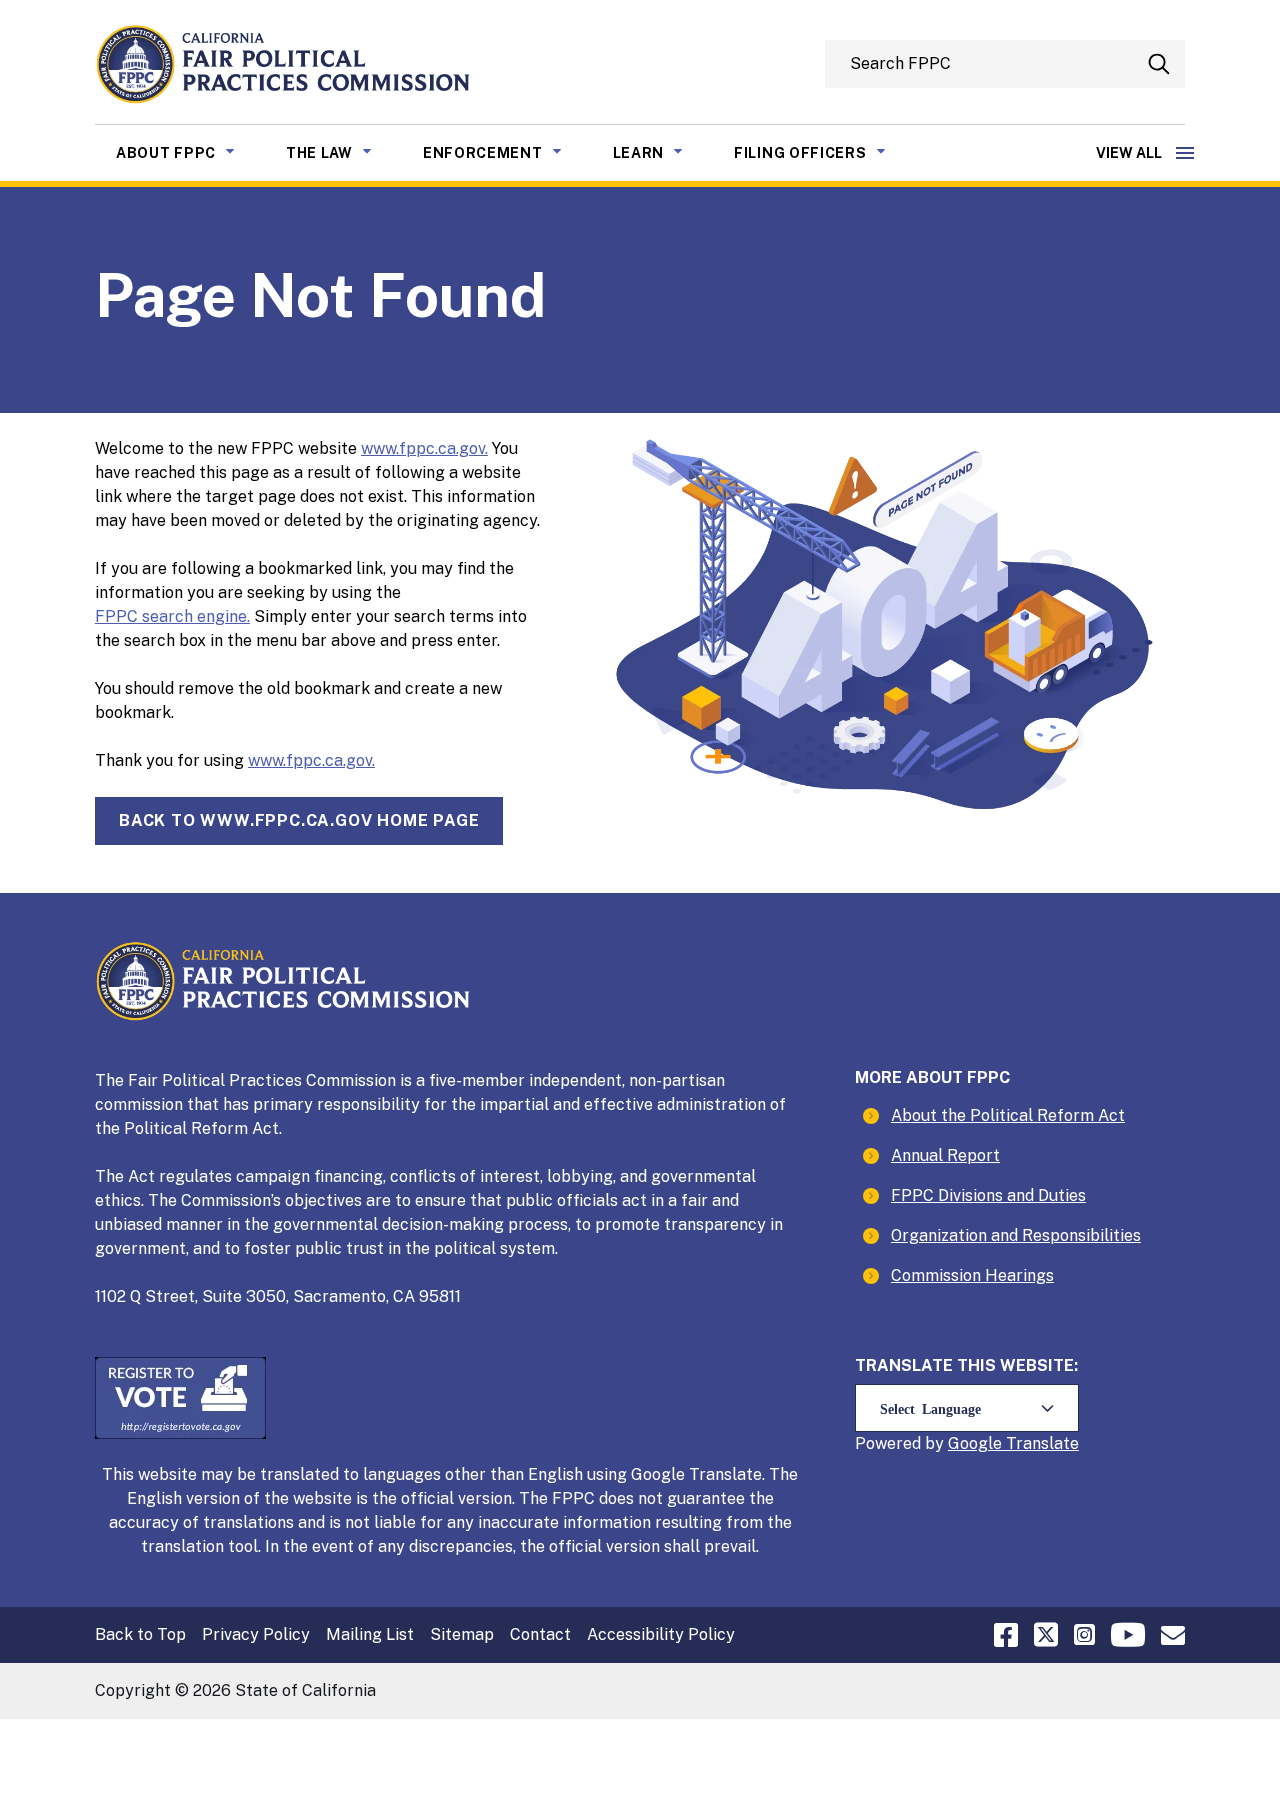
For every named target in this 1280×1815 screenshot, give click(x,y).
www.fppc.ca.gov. (424, 448)
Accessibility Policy (661, 1634)
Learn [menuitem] (663, 152)
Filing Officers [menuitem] (825, 152)
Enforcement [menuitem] (507, 152)
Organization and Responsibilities (1016, 1235)
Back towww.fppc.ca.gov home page (299, 820)
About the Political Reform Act (1008, 1115)
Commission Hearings (972, 1275)
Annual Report (945, 1155)
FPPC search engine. (172, 616)
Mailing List (370, 1634)
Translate (1042, 1443)
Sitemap (462, 1634)
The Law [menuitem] (344, 152)
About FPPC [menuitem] (190, 152)
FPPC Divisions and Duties (988, 1195)
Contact (540, 1634)
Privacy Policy (256, 1634)
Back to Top (140, 1634)
